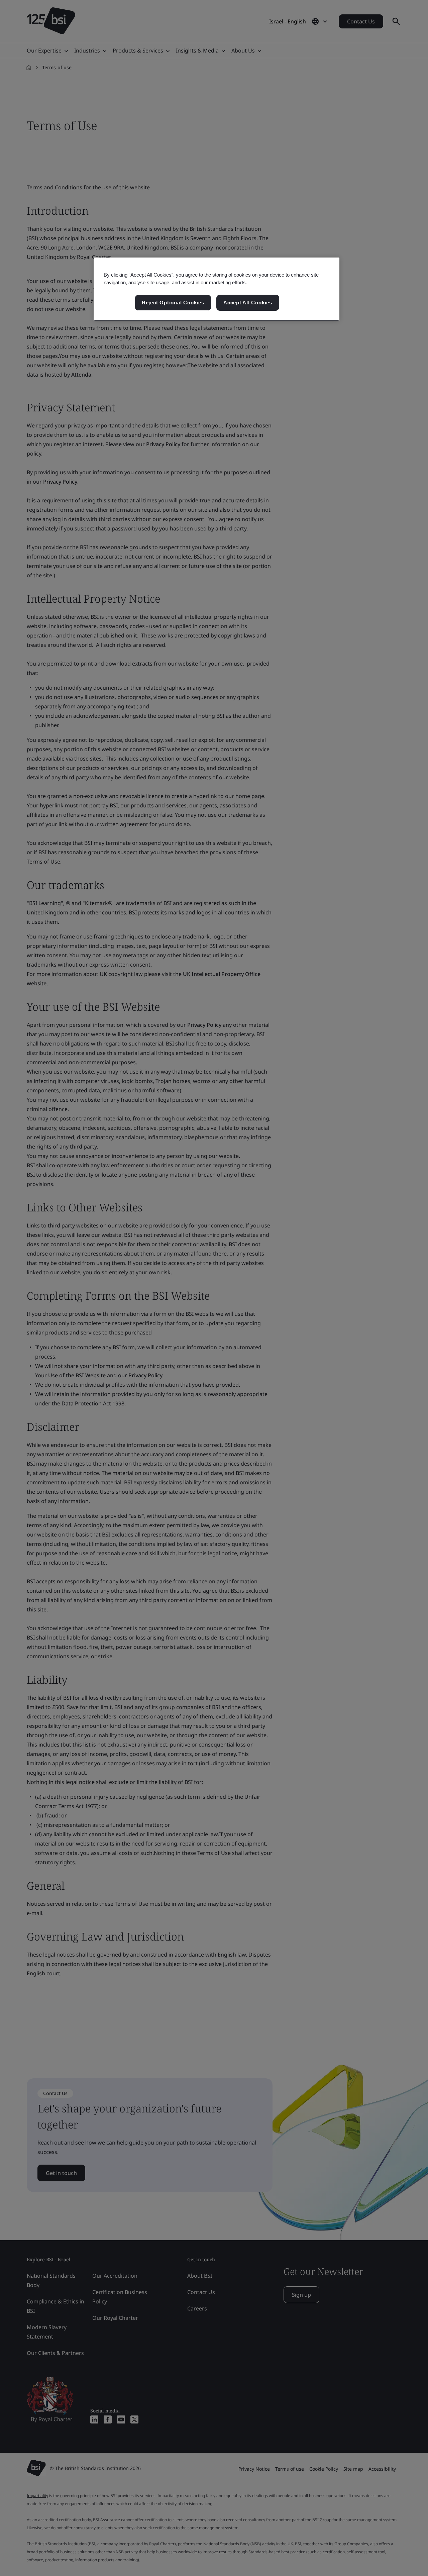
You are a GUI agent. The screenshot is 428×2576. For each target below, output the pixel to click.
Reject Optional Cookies (173, 303)
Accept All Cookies (248, 303)
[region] (217, 289)
